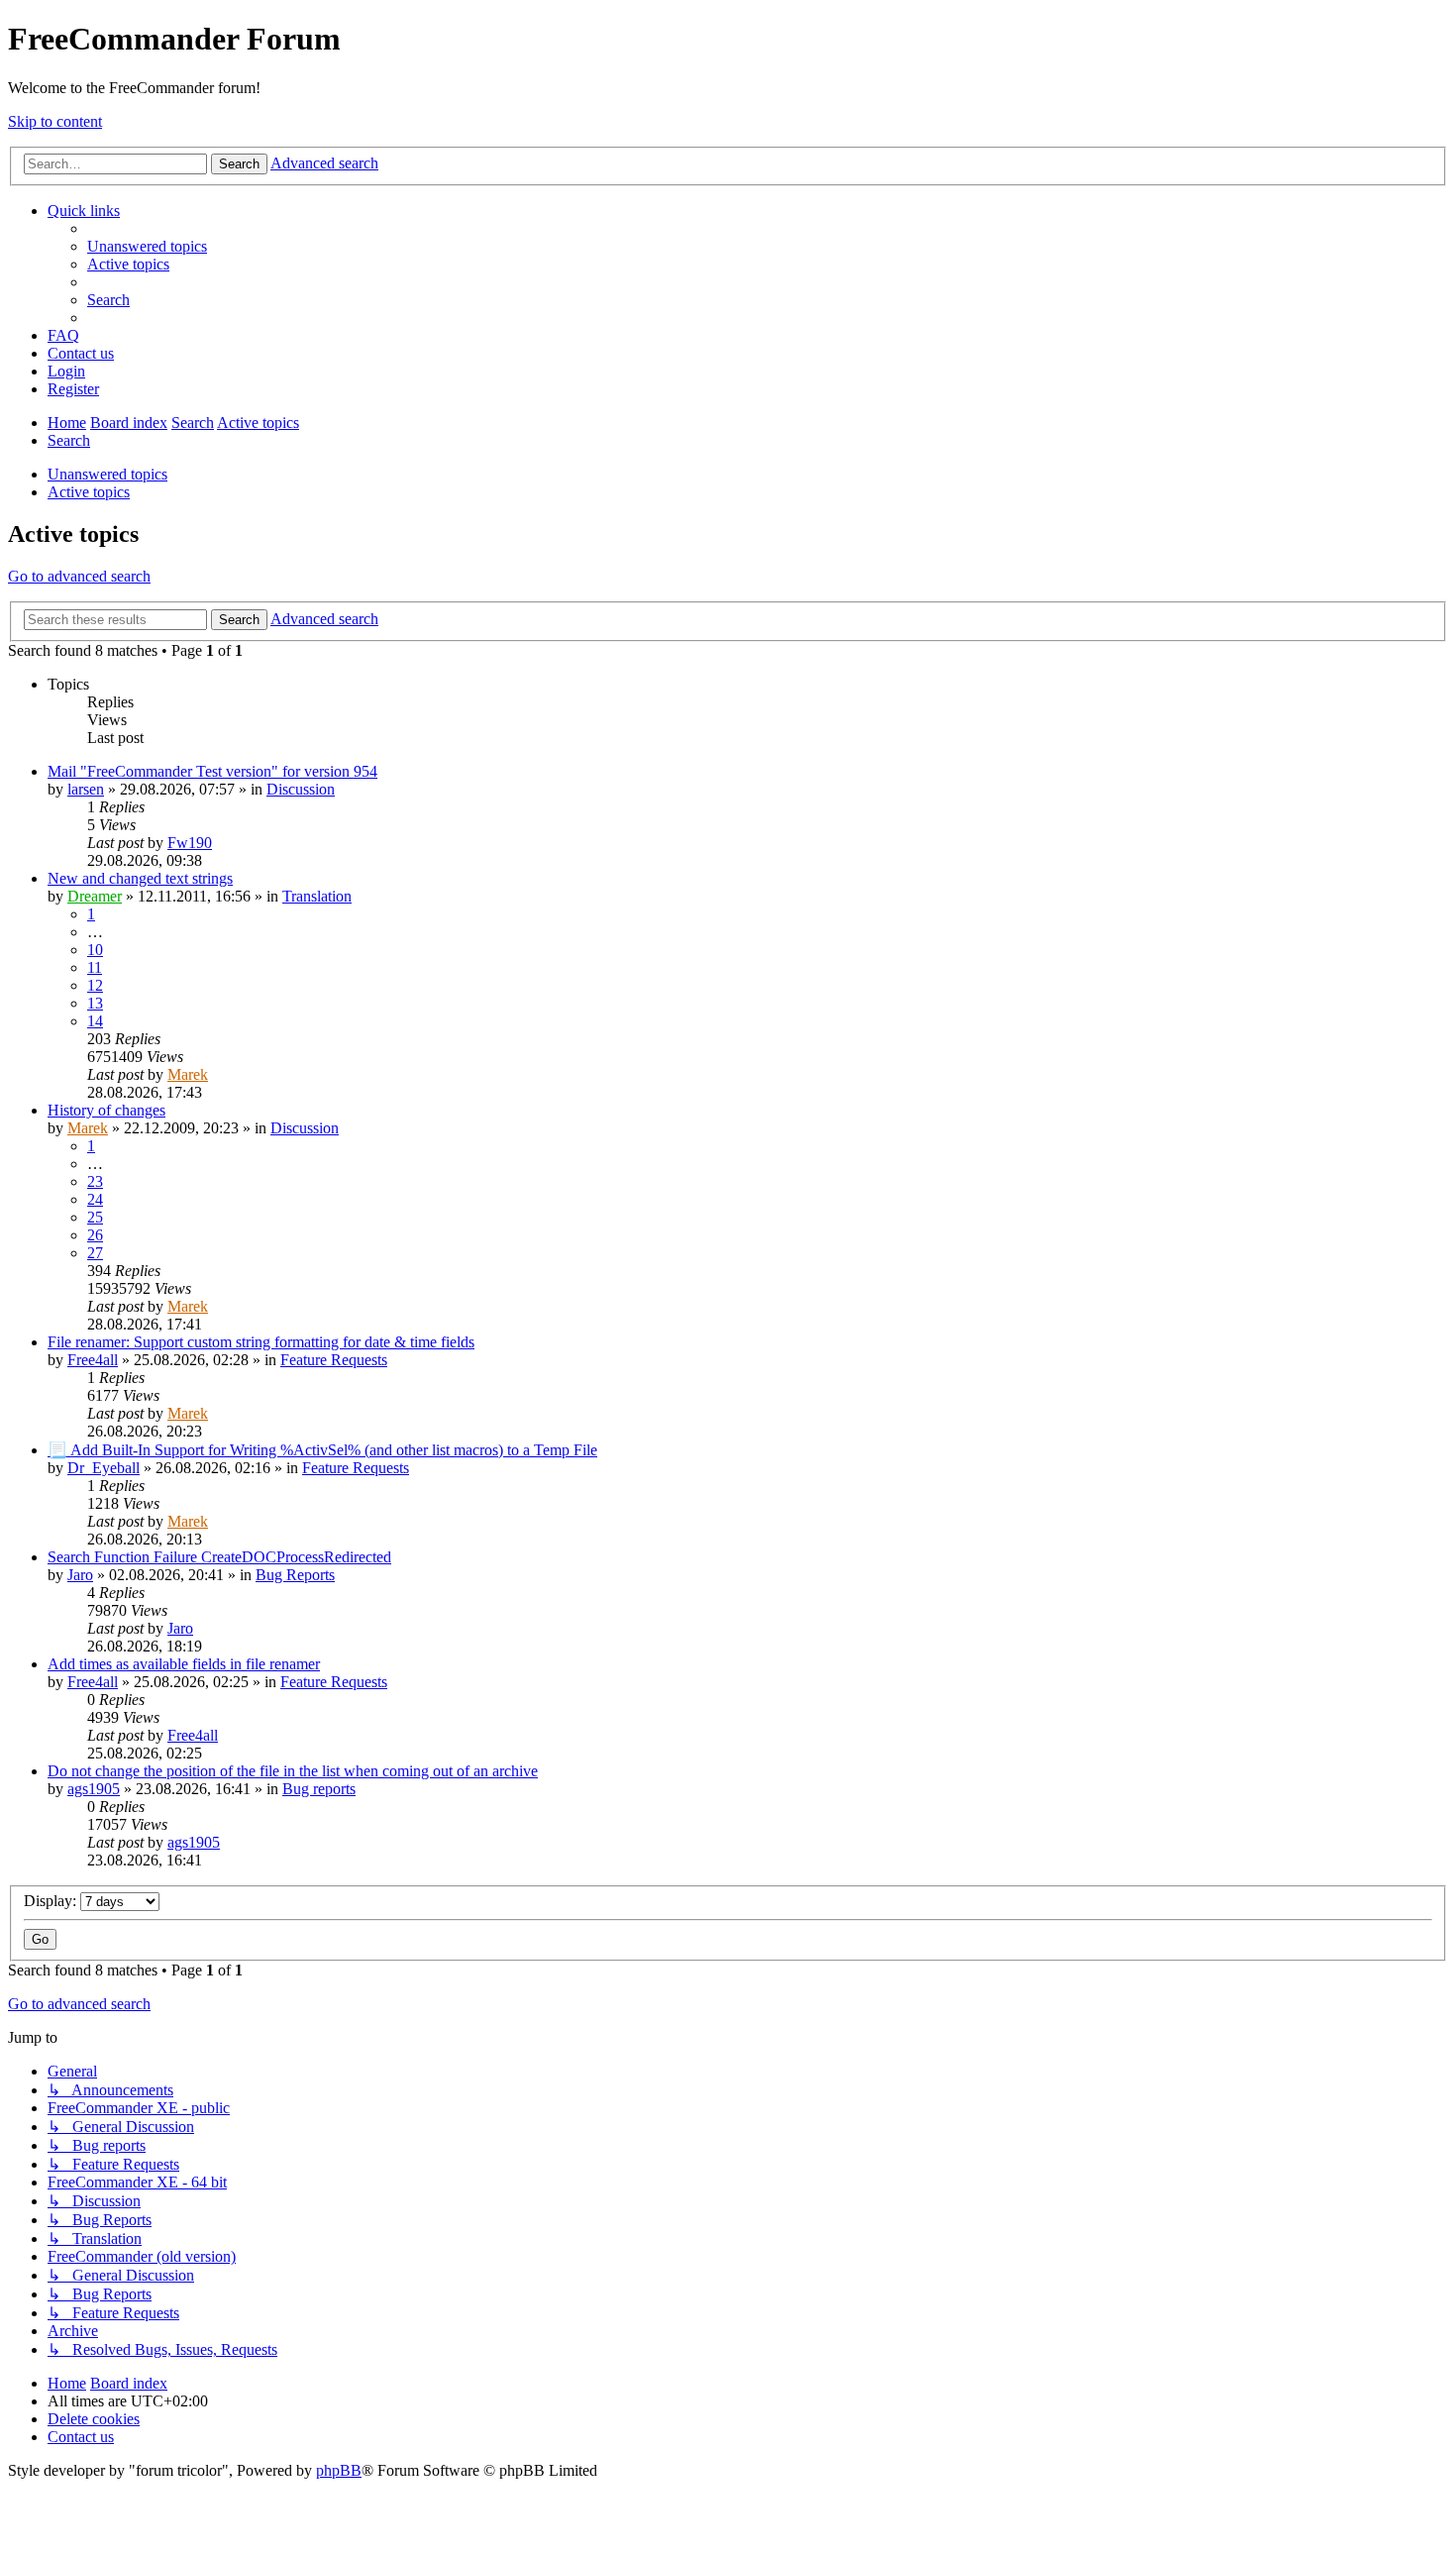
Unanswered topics (107, 474)
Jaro (80, 1575)
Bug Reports (295, 1575)
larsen (86, 789)
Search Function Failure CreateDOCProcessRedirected (219, 1557)
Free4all (93, 1360)
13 (95, 1003)
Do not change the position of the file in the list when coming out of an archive (293, 1771)
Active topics (89, 492)
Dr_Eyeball (104, 1468)
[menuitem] (147, 246)
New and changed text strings (140, 878)
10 (95, 950)
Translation (317, 896)
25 (95, 1217)
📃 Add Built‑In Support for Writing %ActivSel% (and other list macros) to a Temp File (322, 1450)
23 (95, 1181)
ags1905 (94, 1789)
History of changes (106, 1110)
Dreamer (95, 896)
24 (95, 1199)
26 (95, 1235)
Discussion (301, 789)
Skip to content (55, 121)
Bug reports (319, 1789)
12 (95, 985)
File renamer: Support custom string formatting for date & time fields (261, 1342)
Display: (52, 1901)
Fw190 (190, 843)
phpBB (339, 2470)
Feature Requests (334, 1360)
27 (95, 1253)
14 (95, 1021)
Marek (188, 1074)
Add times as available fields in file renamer (184, 1664)
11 (95, 967)
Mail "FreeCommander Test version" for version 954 (212, 771)
